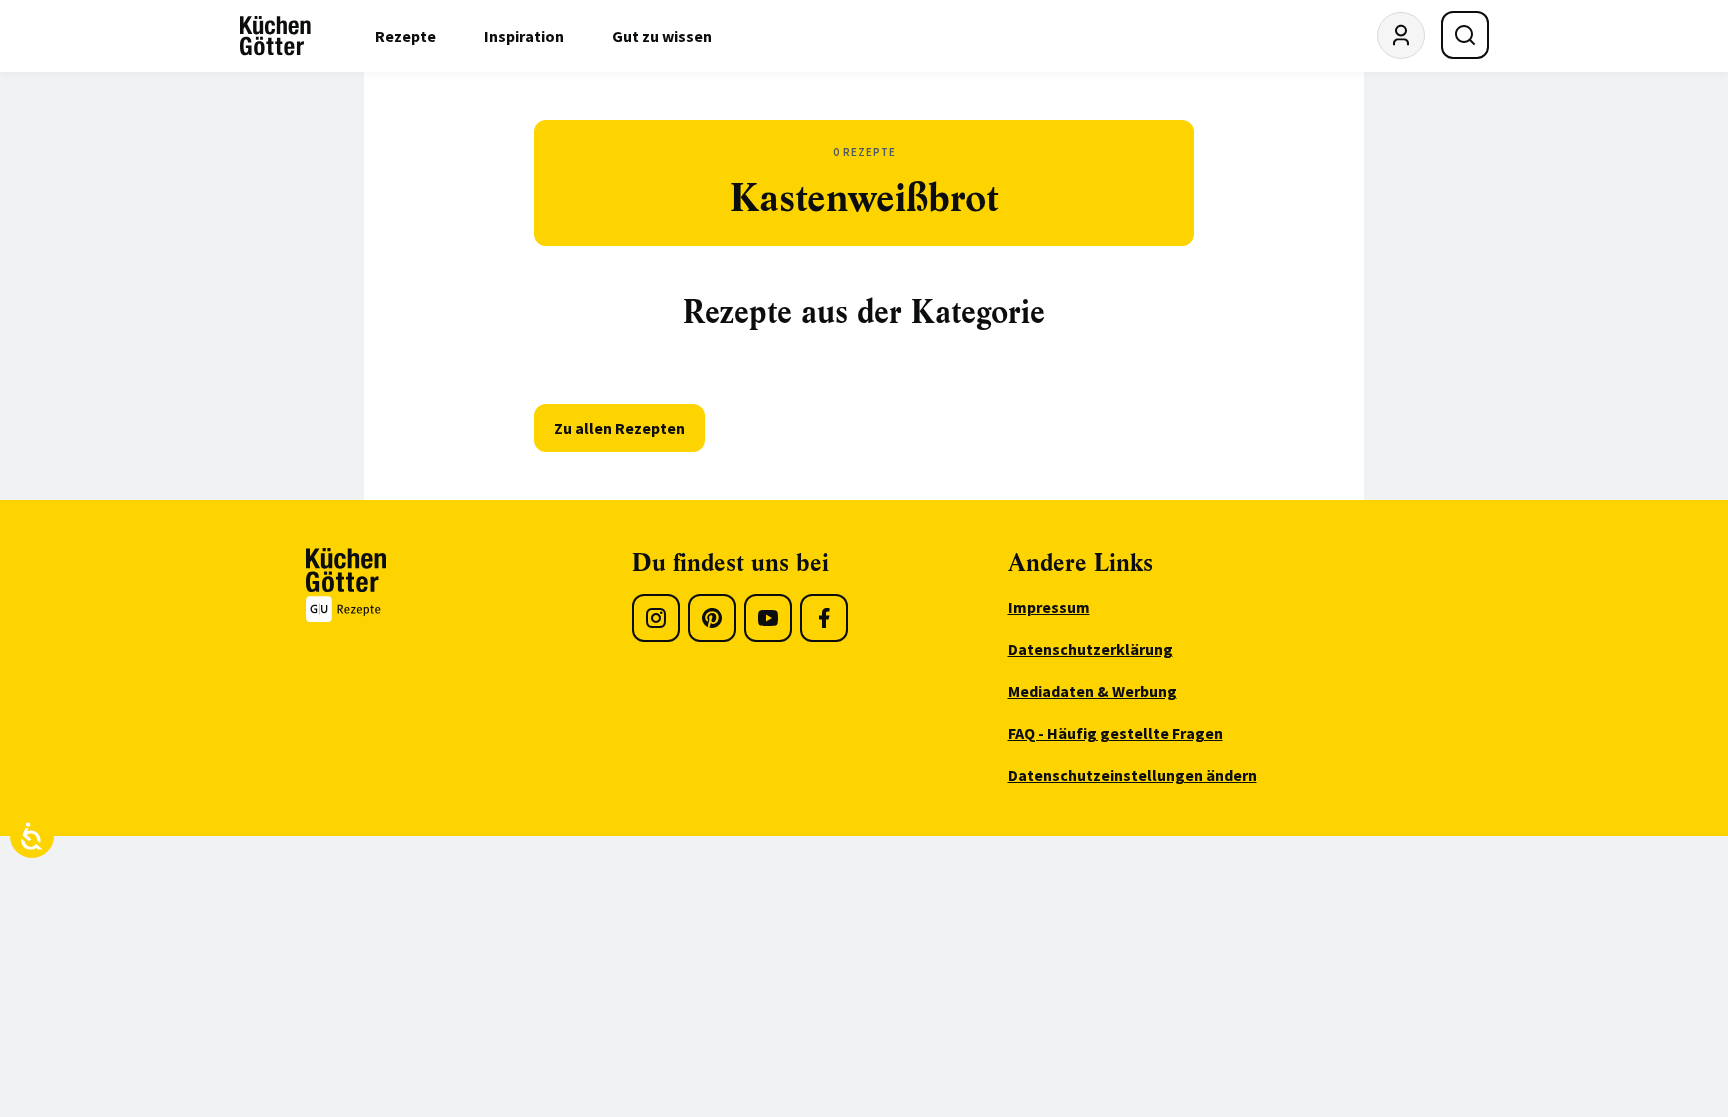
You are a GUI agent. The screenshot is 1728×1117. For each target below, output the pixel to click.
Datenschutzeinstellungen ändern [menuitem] (1132, 775)
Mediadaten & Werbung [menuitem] (1092, 691)
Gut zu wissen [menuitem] (662, 36)
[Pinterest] (712, 618)
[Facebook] (824, 618)
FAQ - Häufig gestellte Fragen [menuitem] (1115, 733)
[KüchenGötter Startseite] (275, 36)
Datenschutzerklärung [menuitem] (1090, 649)
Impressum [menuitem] (1049, 607)
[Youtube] (768, 618)
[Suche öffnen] (1465, 35)
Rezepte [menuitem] (405, 36)
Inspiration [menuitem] (524, 36)
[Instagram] (656, 618)
